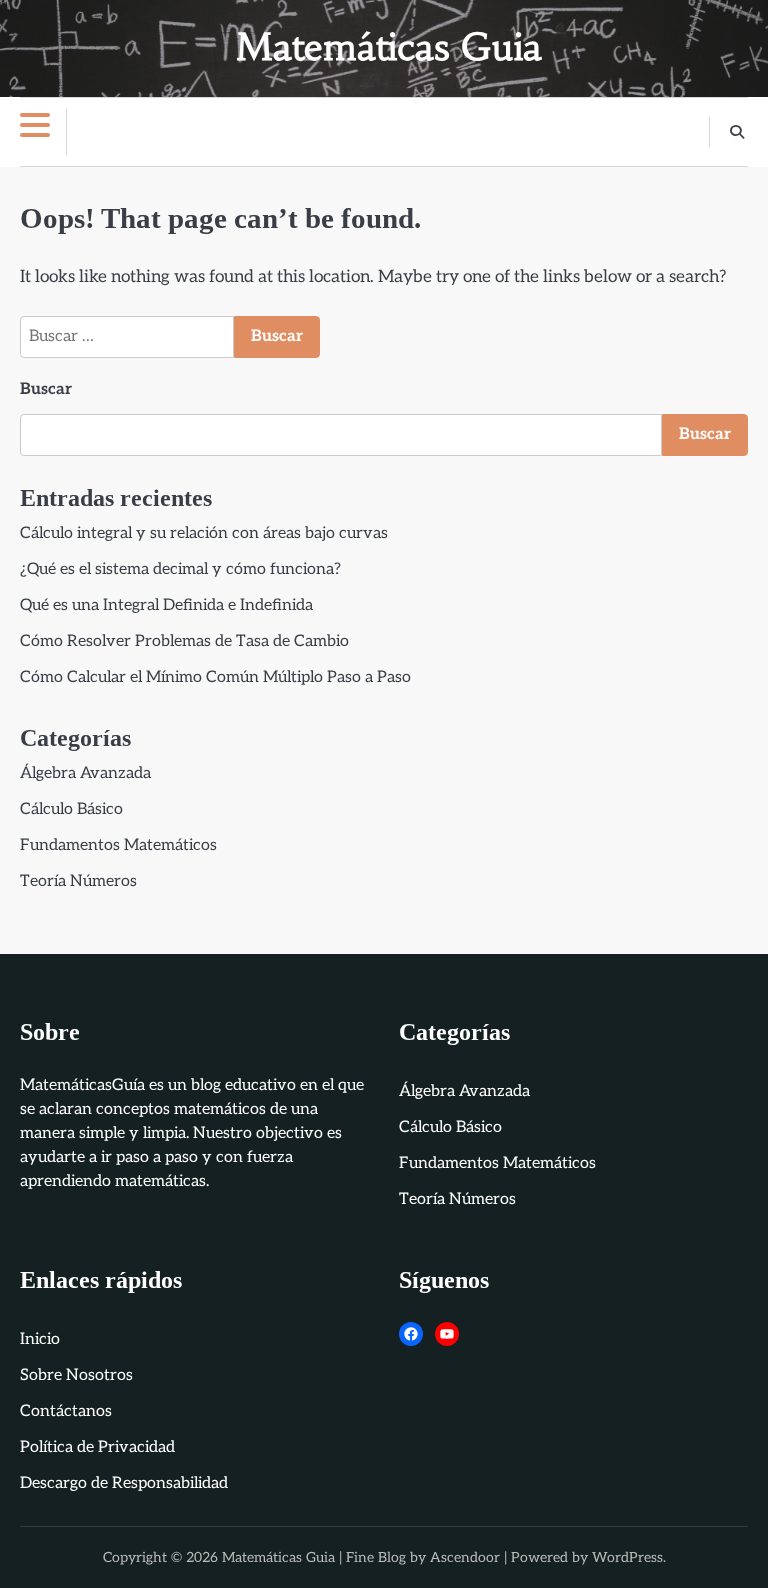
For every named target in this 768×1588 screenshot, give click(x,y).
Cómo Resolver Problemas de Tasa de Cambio (184, 641)
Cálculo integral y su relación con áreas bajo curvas (204, 533)
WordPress (627, 1557)
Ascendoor (465, 1557)
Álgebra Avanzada (85, 773)
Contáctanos (66, 1411)
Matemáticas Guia (389, 47)
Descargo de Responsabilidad (124, 1483)
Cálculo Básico (71, 809)
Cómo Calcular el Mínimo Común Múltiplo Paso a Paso (215, 677)
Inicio (40, 1339)
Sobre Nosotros (76, 1375)
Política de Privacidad (97, 1447)
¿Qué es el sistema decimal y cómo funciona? (180, 569)
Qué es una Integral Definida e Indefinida (166, 605)
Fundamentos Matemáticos (118, 845)
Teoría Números (78, 881)
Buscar (46, 389)
